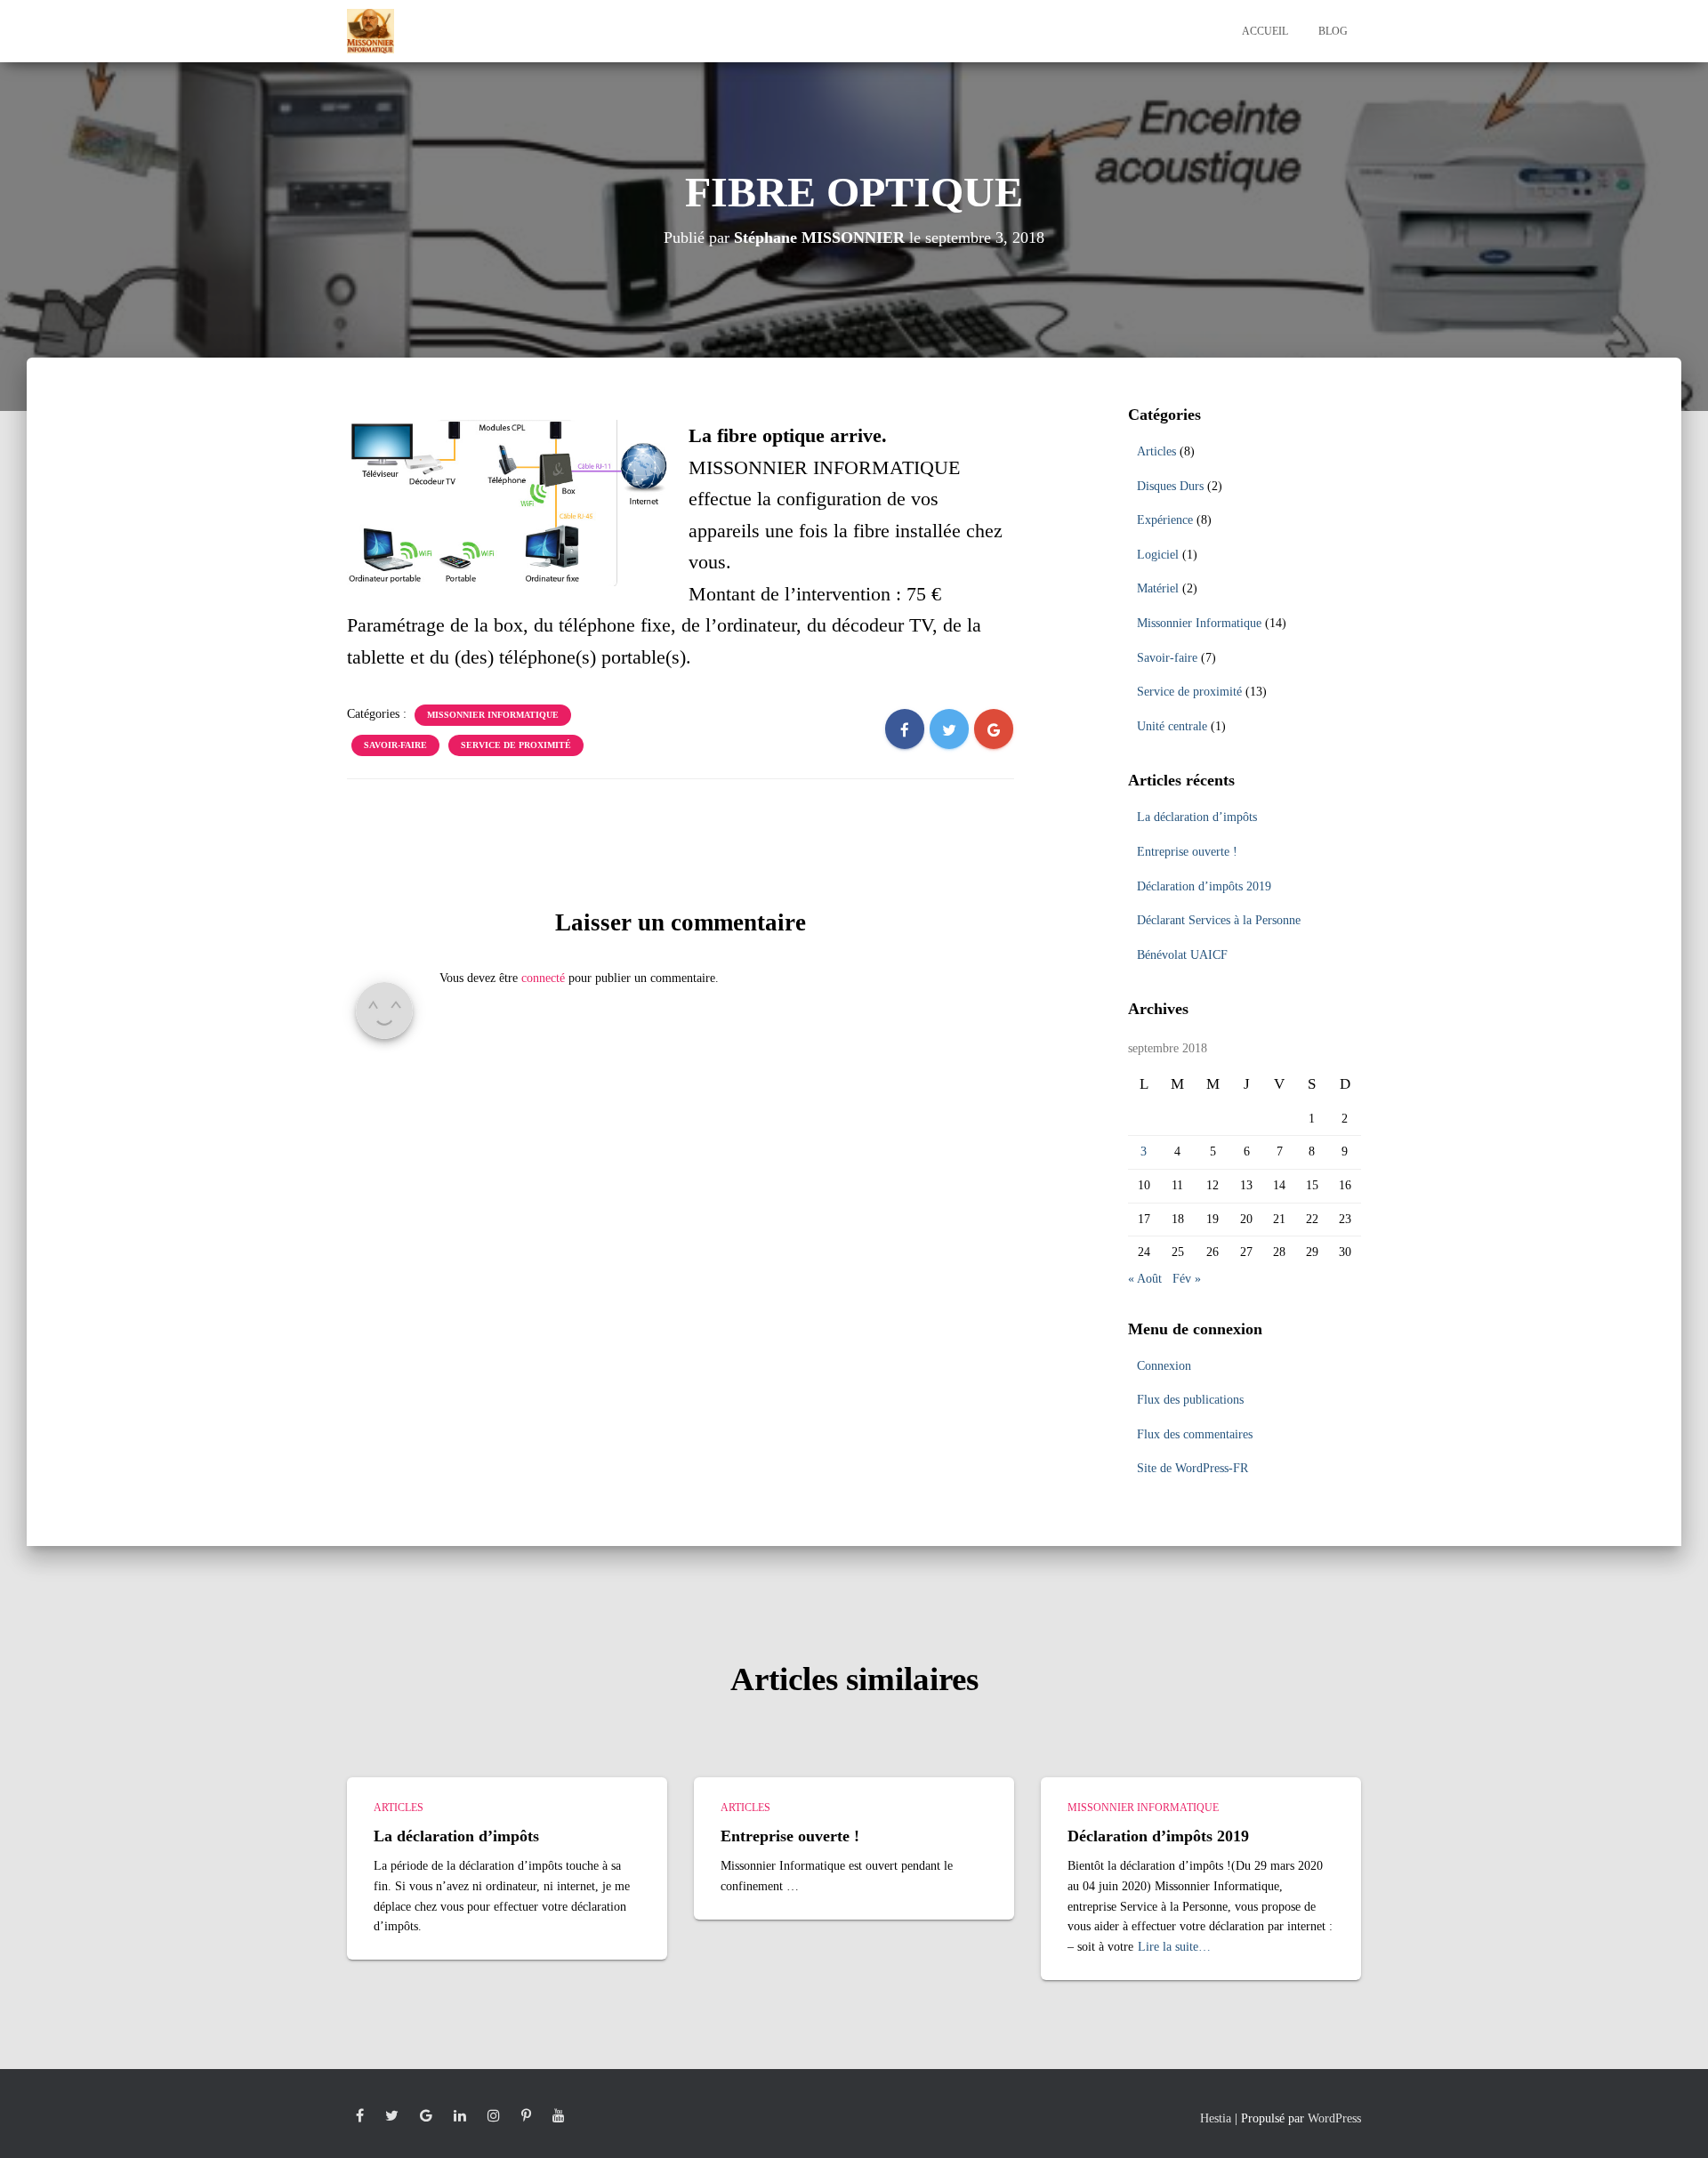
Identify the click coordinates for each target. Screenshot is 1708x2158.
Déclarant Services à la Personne (1219, 920)
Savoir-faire (395, 745)
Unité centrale (1172, 726)
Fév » (1187, 1279)
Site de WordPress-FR (1192, 1468)
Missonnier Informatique (493, 715)
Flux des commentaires (1195, 1434)
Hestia (1216, 2118)
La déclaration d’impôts (1197, 817)
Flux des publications (1190, 1400)
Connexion (1164, 1366)
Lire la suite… (1174, 1947)
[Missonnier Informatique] (371, 31)
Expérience (1165, 520)
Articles (1156, 451)
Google (426, 2116)
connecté (543, 978)
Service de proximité (516, 745)
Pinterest (526, 2116)
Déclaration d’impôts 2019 (1204, 886)
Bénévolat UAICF (1182, 955)
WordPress (1334, 2118)
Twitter (392, 2116)
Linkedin (460, 2116)
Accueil (1265, 31)
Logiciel (1158, 555)
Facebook (360, 2116)
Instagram (494, 2116)
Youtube (559, 2116)
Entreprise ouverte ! (1187, 852)
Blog (1333, 31)
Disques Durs (1170, 486)
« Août (1145, 1279)
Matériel (1158, 588)
